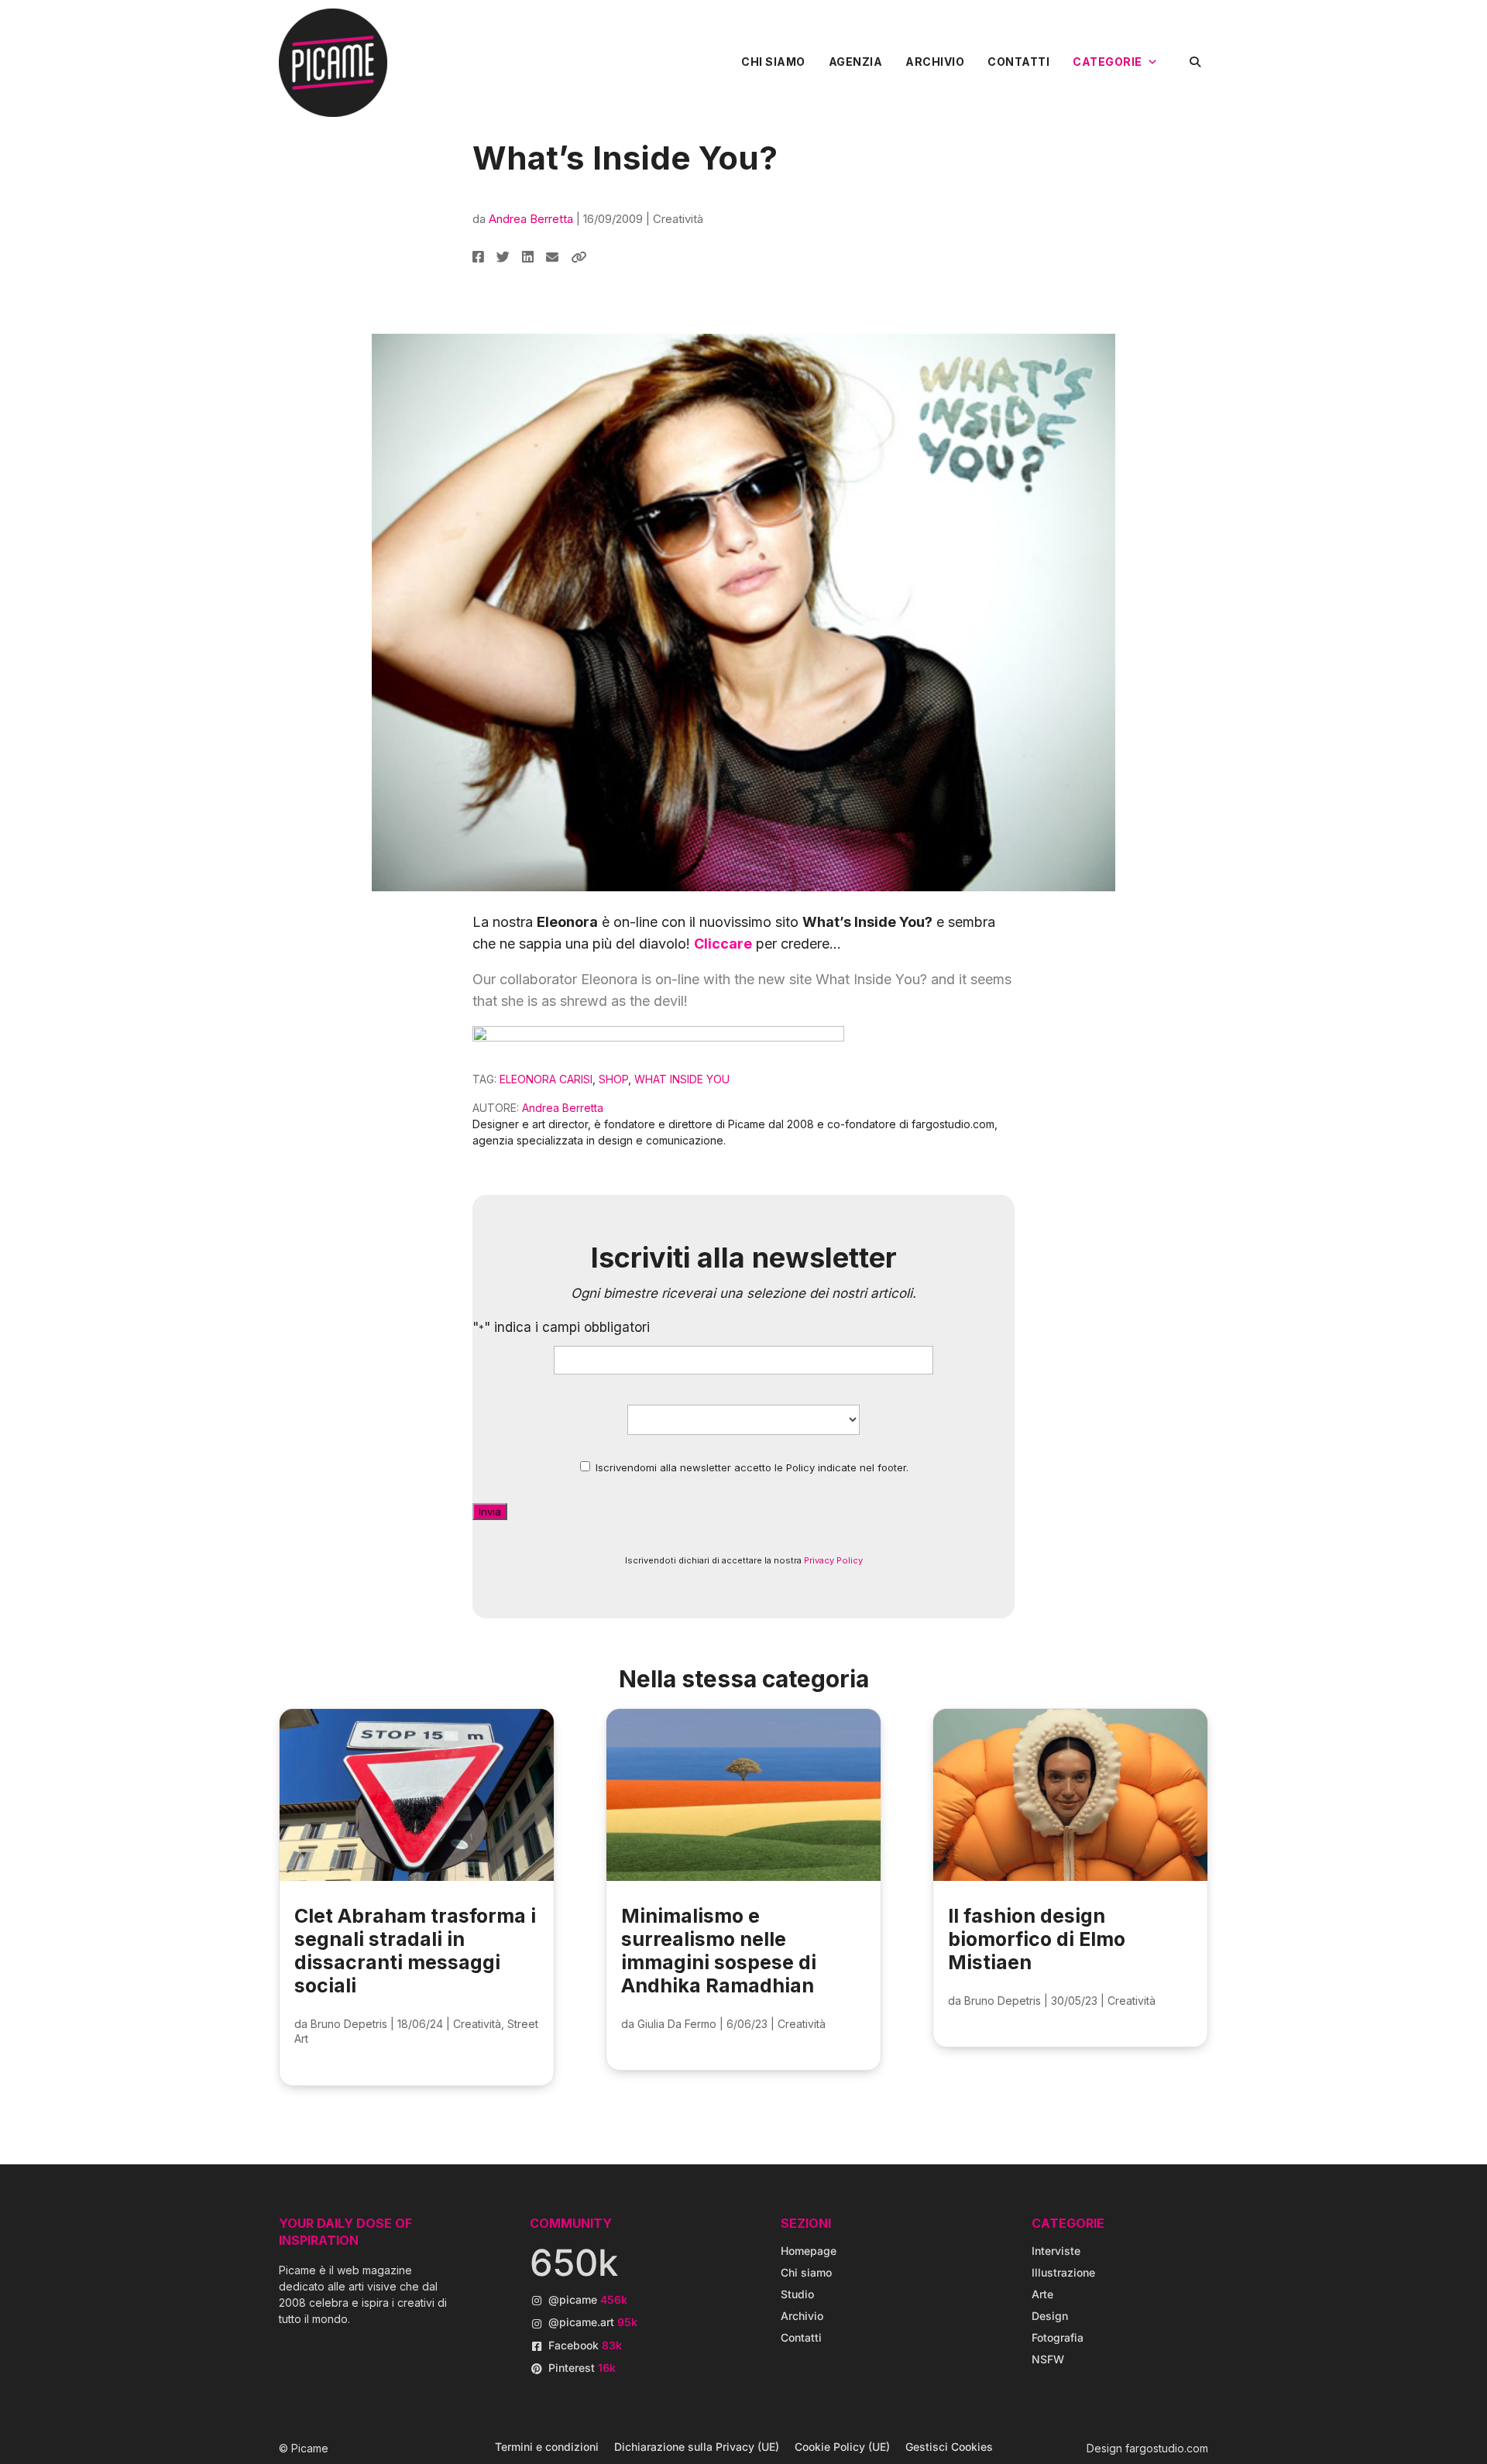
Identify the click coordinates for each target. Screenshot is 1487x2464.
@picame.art (593, 2322)
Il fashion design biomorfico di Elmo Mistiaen (1037, 1939)
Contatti (1018, 62)
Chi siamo (773, 62)
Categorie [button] (1108, 62)
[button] (1195, 62)
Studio (797, 2294)
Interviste (1056, 2251)
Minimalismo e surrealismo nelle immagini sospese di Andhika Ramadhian (719, 1951)
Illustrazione (1063, 2272)
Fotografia (1058, 2337)
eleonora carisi (546, 1079)
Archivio (935, 62)
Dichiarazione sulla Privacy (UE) (697, 2447)
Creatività (678, 219)
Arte (1042, 2294)
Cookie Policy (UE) (842, 2447)
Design (1050, 2316)
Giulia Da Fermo (677, 2024)
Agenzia (856, 62)
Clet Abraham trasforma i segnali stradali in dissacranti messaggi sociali (415, 1951)
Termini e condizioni (547, 2447)
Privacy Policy (833, 1560)
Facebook (585, 2345)
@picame (588, 2299)
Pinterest (582, 2368)
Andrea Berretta (531, 219)
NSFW (1048, 2359)
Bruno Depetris (349, 2024)
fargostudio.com (1167, 2448)
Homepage (809, 2251)
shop (613, 1079)
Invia (490, 1512)
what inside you (682, 1079)
